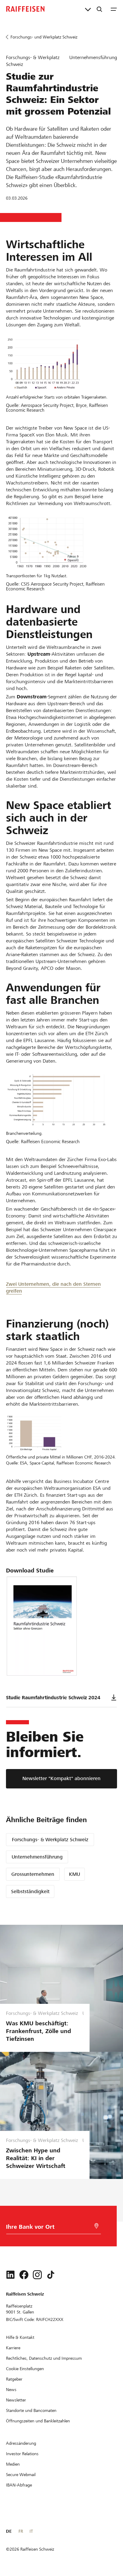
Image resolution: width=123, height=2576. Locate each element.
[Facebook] (24, 2275)
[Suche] (99, 9)
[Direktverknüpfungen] (88, 9)
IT (31, 2531)
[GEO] (96, 2226)
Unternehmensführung (37, 1857)
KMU (74, 1874)
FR (21, 2531)
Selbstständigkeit (30, 1892)
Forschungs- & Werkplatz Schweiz (50, 1840)
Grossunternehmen (33, 1874)
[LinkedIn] (10, 2275)
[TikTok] (51, 2275)
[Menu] (114, 9)
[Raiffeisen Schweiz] (25, 9)
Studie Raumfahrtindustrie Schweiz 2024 (53, 1698)
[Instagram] (37, 2275)
